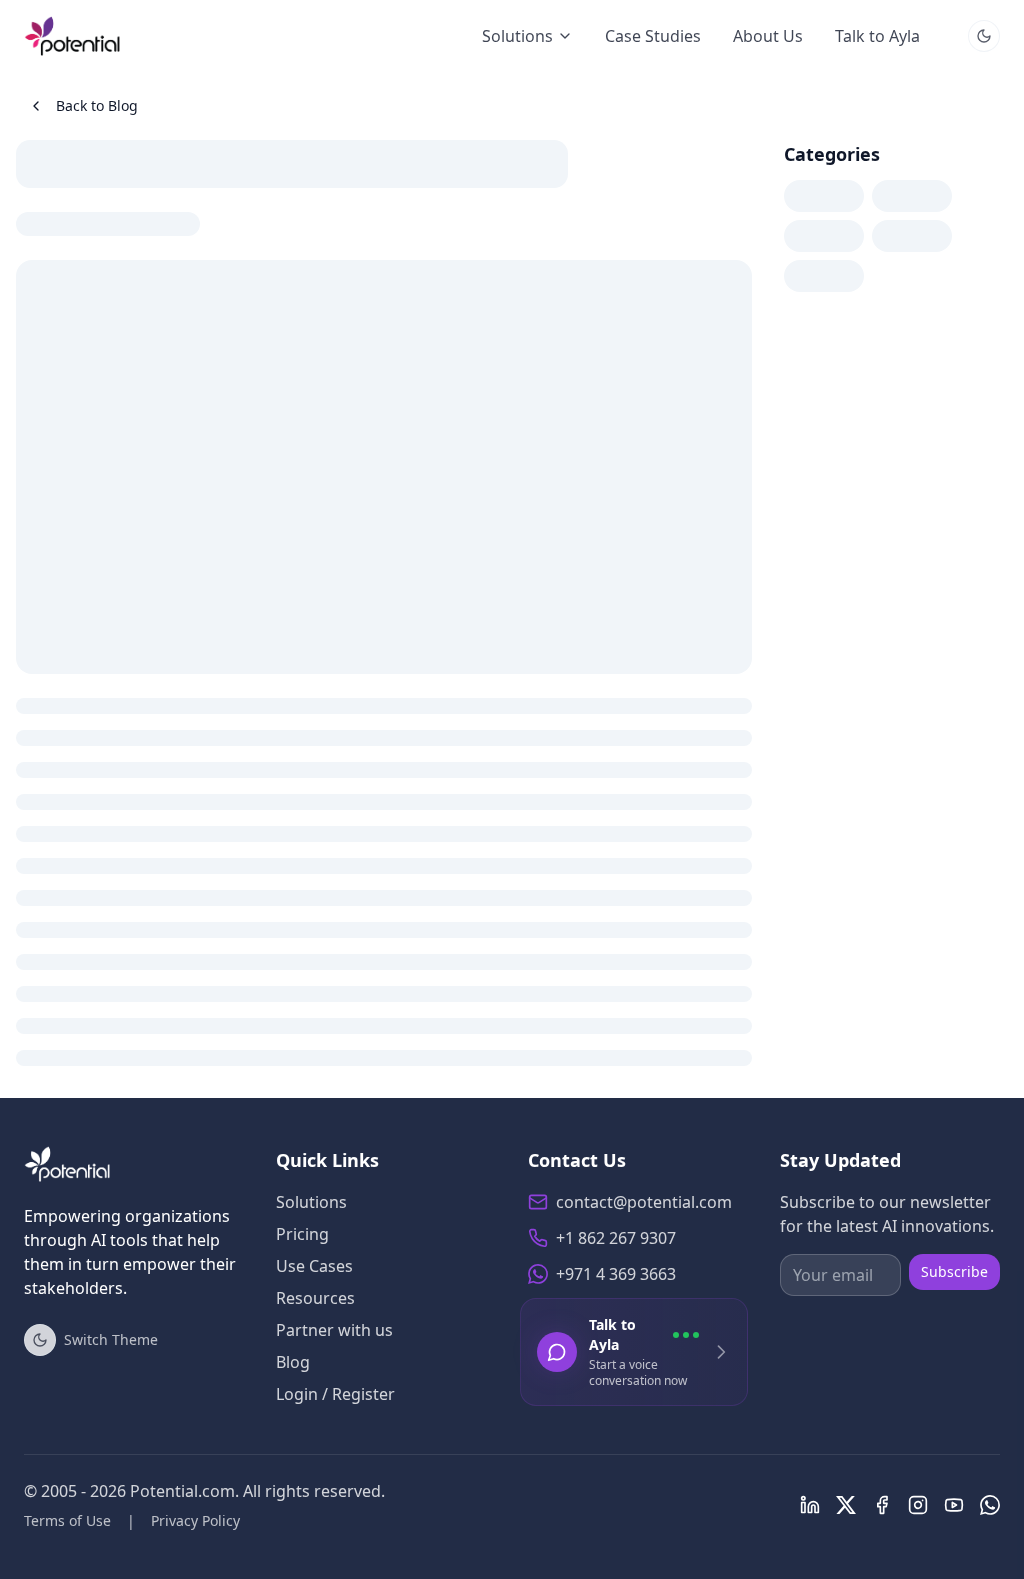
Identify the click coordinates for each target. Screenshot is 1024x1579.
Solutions (517, 36)
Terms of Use (67, 1520)
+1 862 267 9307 (616, 1238)
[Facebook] (882, 1505)
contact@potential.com (644, 1202)
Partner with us (334, 1330)
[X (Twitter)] (846, 1505)
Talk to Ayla (877, 36)
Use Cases (314, 1266)
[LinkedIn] (810, 1505)
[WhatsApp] (990, 1505)
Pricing (302, 1234)
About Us (768, 36)
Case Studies (653, 36)
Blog (293, 1362)
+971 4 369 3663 (616, 1274)
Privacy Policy (195, 1520)
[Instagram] (918, 1505)
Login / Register (335, 1394)
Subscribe (954, 1271)
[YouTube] (954, 1505)
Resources (315, 1298)
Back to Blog (97, 105)
